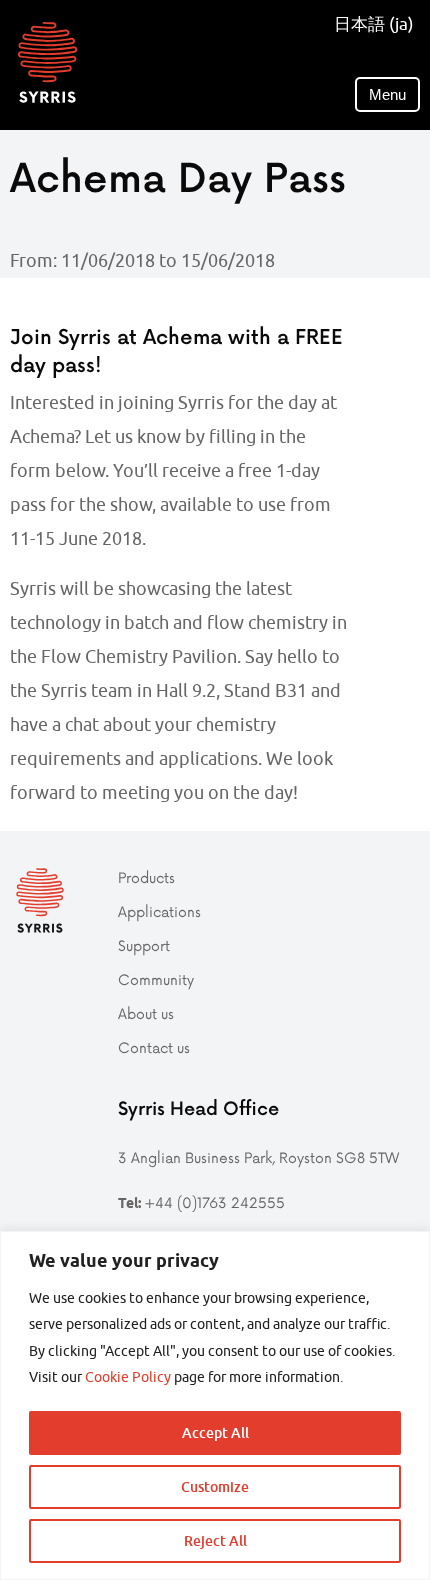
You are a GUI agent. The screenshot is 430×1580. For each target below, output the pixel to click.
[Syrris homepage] (47, 62)
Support (144, 945)
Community (156, 979)
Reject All (215, 1540)
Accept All (215, 1432)
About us (146, 1013)
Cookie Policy (128, 1377)
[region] (215, 1405)
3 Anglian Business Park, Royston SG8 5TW (258, 1157)
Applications (159, 911)
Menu (387, 94)
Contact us (154, 1047)
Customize (215, 1486)
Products (146, 877)
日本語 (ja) (374, 24)
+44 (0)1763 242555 (214, 1202)
